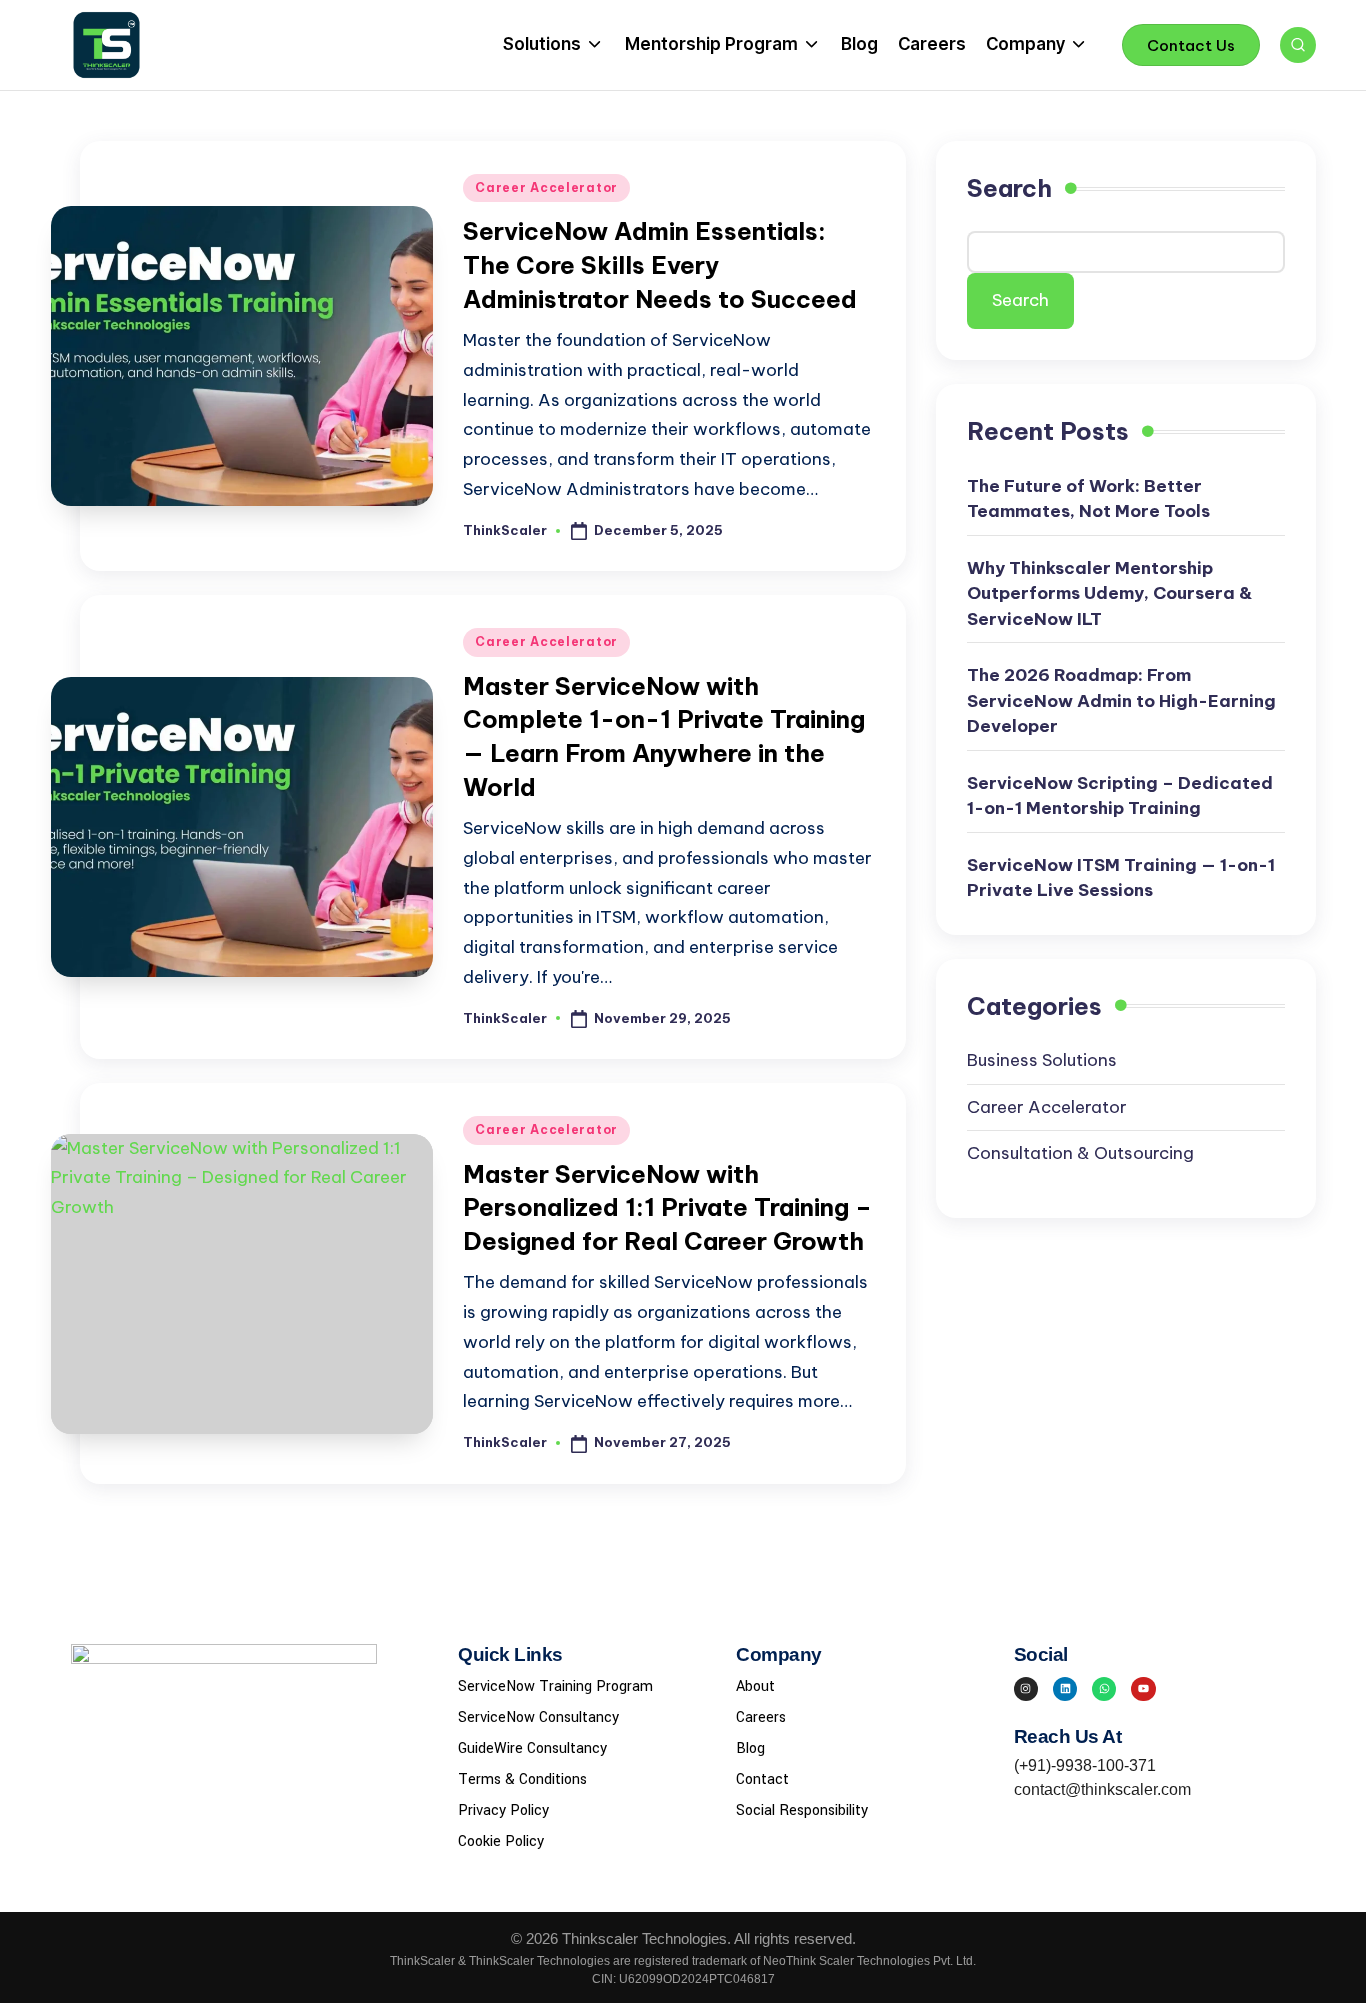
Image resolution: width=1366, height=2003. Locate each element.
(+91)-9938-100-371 (1085, 1765)
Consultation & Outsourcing (1080, 1153)
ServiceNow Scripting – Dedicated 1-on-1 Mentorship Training (1120, 796)
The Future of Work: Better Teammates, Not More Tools (1088, 499)
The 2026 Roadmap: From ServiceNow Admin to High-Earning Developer (1121, 700)
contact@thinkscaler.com (1102, 1789)
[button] (1191, 45)
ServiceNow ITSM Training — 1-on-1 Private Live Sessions (1121, 878)
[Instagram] (1026, 1689)
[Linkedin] (1065, 1689)
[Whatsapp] (1104, 1689)
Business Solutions (1042, 1060)
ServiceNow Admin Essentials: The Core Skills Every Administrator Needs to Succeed (660, 264)
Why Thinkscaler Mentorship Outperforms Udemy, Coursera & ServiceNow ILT (1109, 593)
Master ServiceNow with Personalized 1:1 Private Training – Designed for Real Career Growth (667, 1207)
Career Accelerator (546, 187)
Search (1009, 188)
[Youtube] (1143, 1689)
